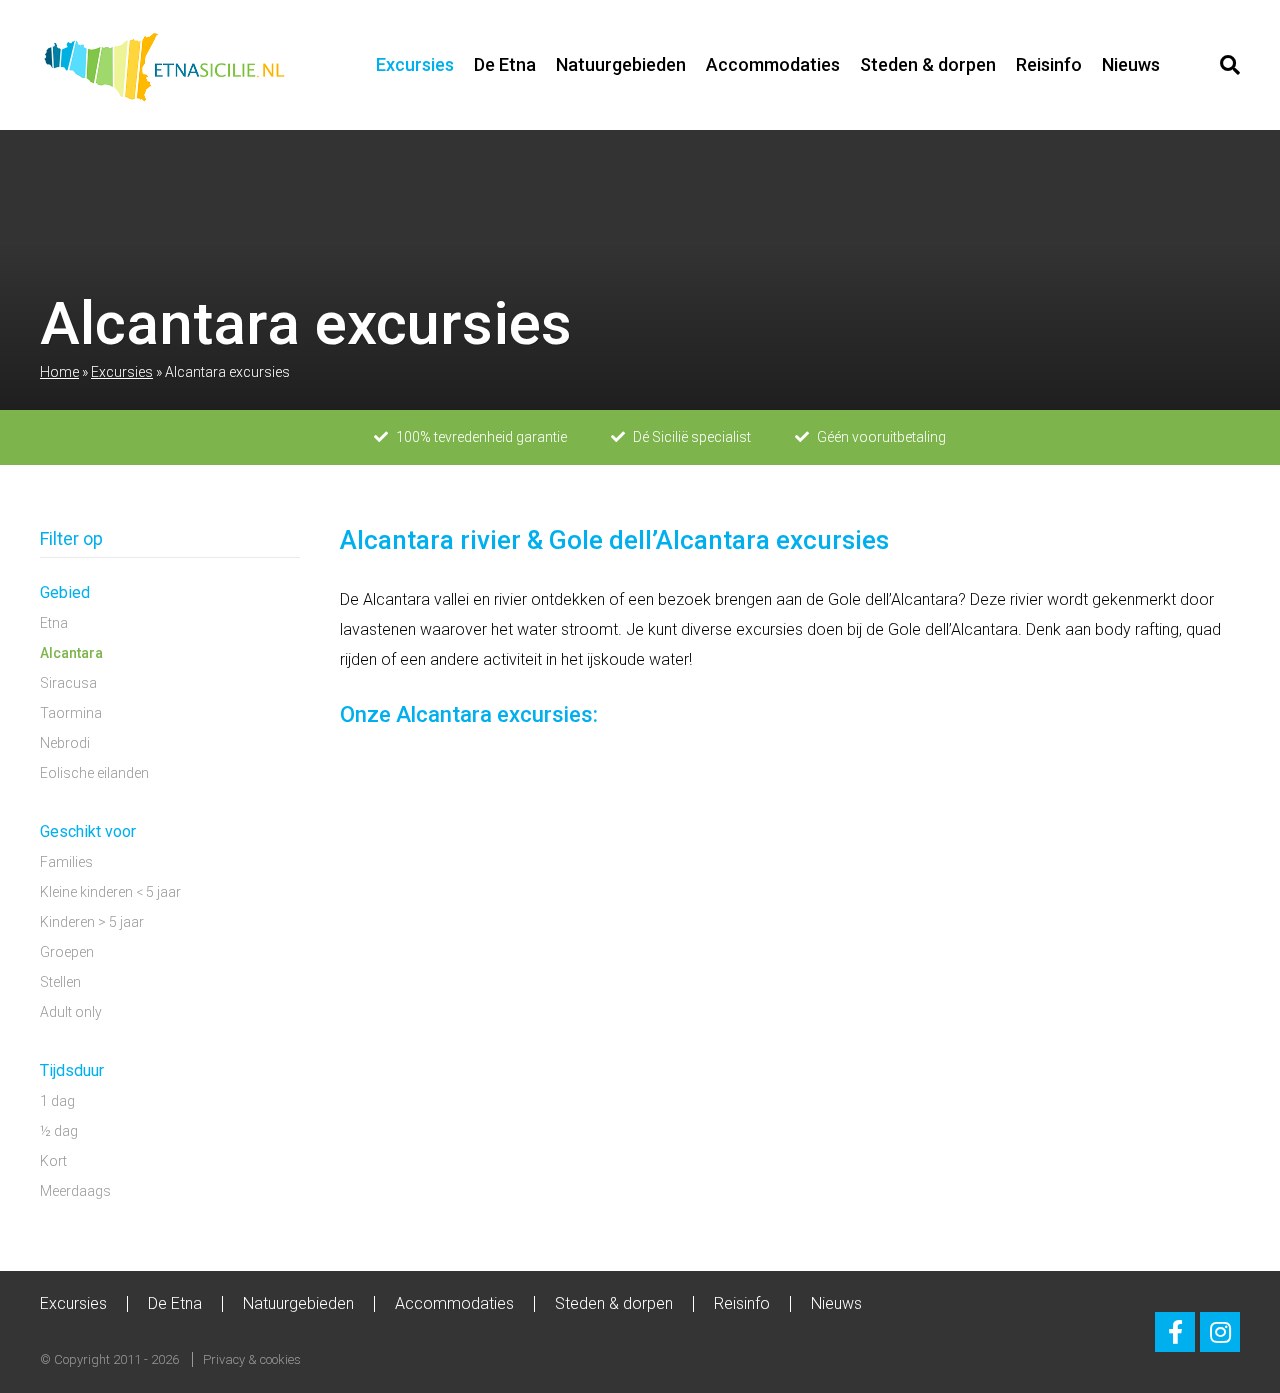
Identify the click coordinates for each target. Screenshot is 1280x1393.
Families (66, 862)
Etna (54, 623)
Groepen (67, 952)
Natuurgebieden (621, 64)
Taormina (71, 713)
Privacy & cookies (252, 1359)
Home (59, 372)
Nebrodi (65, 743)
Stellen (60, 982)
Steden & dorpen (928, 64)
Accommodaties (773, 64)
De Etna (505, 64)
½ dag (59, 1131)
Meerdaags (75, 1191)
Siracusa (68, 683)
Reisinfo (1049, 64)
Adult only (71, 1012)
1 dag (57, 1101)
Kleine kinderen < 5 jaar (110, 892)
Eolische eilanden (94, 773)
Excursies (415, 64)
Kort (53, 1161)
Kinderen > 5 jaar (92, 922)
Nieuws (1131, 64)
